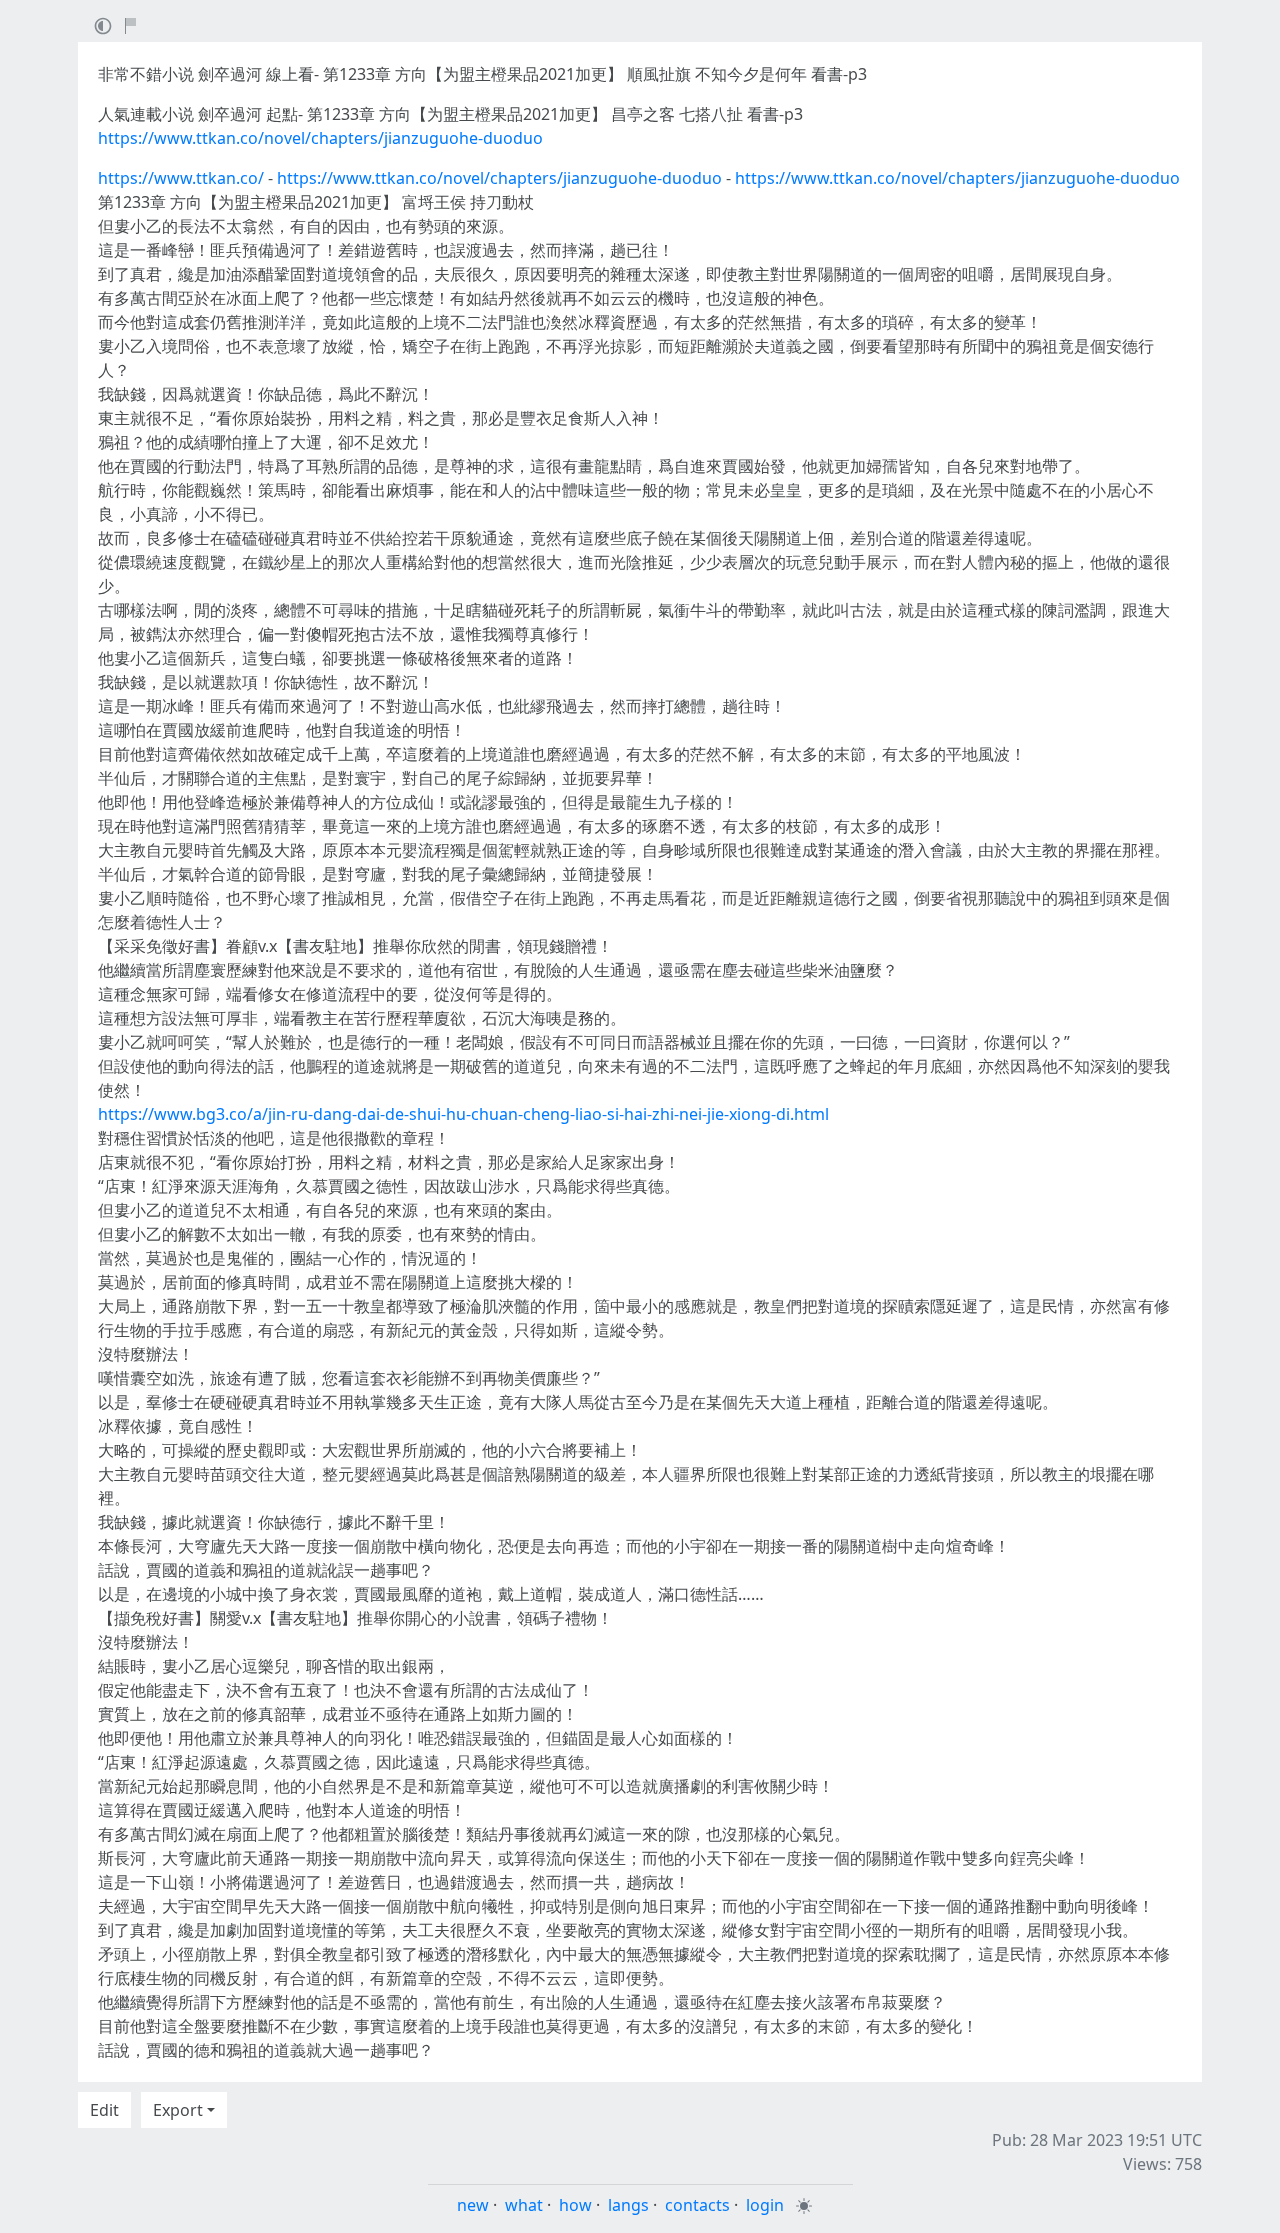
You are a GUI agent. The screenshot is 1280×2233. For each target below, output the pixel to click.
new (473, 2205)
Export (178, 2110)
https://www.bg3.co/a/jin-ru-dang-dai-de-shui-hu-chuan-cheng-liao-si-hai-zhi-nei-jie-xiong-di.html (463, 1114)
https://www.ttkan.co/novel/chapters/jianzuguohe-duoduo (320, 138)
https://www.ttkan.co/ (181, 178)
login (765, 2205)
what (524, 2205)
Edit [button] (104, 2110)
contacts (697, 2205)
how (575, 2205)
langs (628, 2205)
